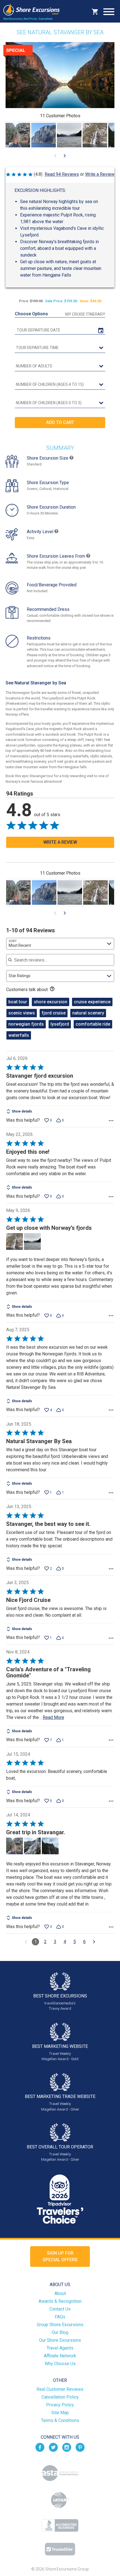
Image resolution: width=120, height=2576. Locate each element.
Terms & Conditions (60, 2420)
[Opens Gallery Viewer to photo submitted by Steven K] (18, 135)
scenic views (22, 1013)
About (60, 2293)
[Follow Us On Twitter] (53, 2447)
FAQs (60, 2317)
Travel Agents (60, 2348)
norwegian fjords (26, 1024)
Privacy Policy (60, 2405)
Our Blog (60, 2332)
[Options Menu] (111, 1121)
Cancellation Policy (60, 2397)
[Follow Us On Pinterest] (80, 2447)
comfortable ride (93, 1024)
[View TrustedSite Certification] (60, 2549)
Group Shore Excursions (60, 2325)
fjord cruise (54, 1013)
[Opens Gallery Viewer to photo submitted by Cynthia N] (69, 135)
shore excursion (51, 1002)
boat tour (18, 1002)
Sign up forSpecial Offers (60, 2256)
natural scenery (88, 1013)
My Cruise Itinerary (85, 314)
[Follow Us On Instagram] (67, 2447)
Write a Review (100, 174)
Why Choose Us (60, 2364)
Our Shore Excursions (60, 2340)
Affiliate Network (60, 2356)
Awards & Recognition (60, 2301)
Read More (53, 1717)
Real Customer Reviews (60, 2389)
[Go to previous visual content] (55, 156)
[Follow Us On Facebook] (40, 2447)
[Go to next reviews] (94, 1942)
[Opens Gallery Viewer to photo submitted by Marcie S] (44, 135)
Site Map (60, 2413)
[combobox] (60, 944)
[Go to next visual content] (65, 156)
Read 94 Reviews (62, 174)
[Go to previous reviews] (26, 1942)
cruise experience (92, 1002)
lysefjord (60, 1024)
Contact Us (60, 2309)
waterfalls (19, 1035)
